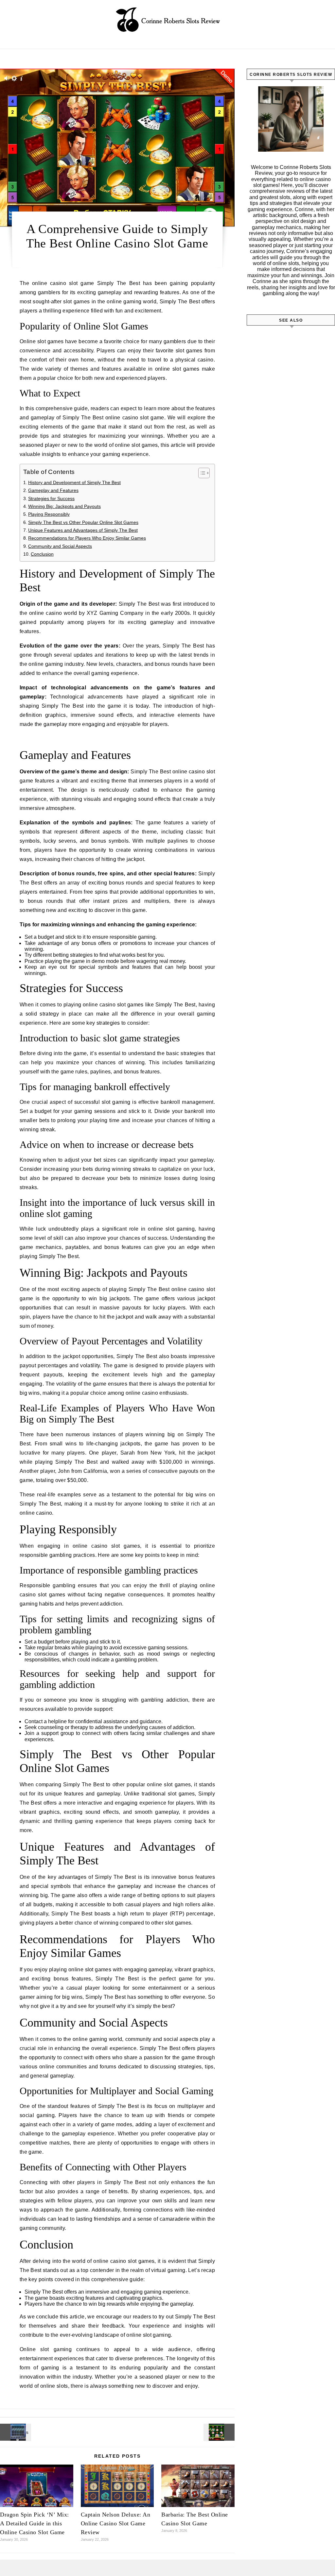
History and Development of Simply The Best (74, 482)
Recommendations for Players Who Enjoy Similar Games (87, 538)
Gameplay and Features (53, 490)
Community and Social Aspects (60, 546)
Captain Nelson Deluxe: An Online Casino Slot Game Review (116, 2523)
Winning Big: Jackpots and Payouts (64, 506)
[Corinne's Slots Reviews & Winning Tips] (167, 22)
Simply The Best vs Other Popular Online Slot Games (83, 522)
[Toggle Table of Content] (201, 473)
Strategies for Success (51, 498)
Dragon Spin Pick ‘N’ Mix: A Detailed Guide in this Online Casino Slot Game (35, 2523)
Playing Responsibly (49, 514)
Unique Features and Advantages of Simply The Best (83, 530)
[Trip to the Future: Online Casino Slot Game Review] (15, 2432)
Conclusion (42, 554)
